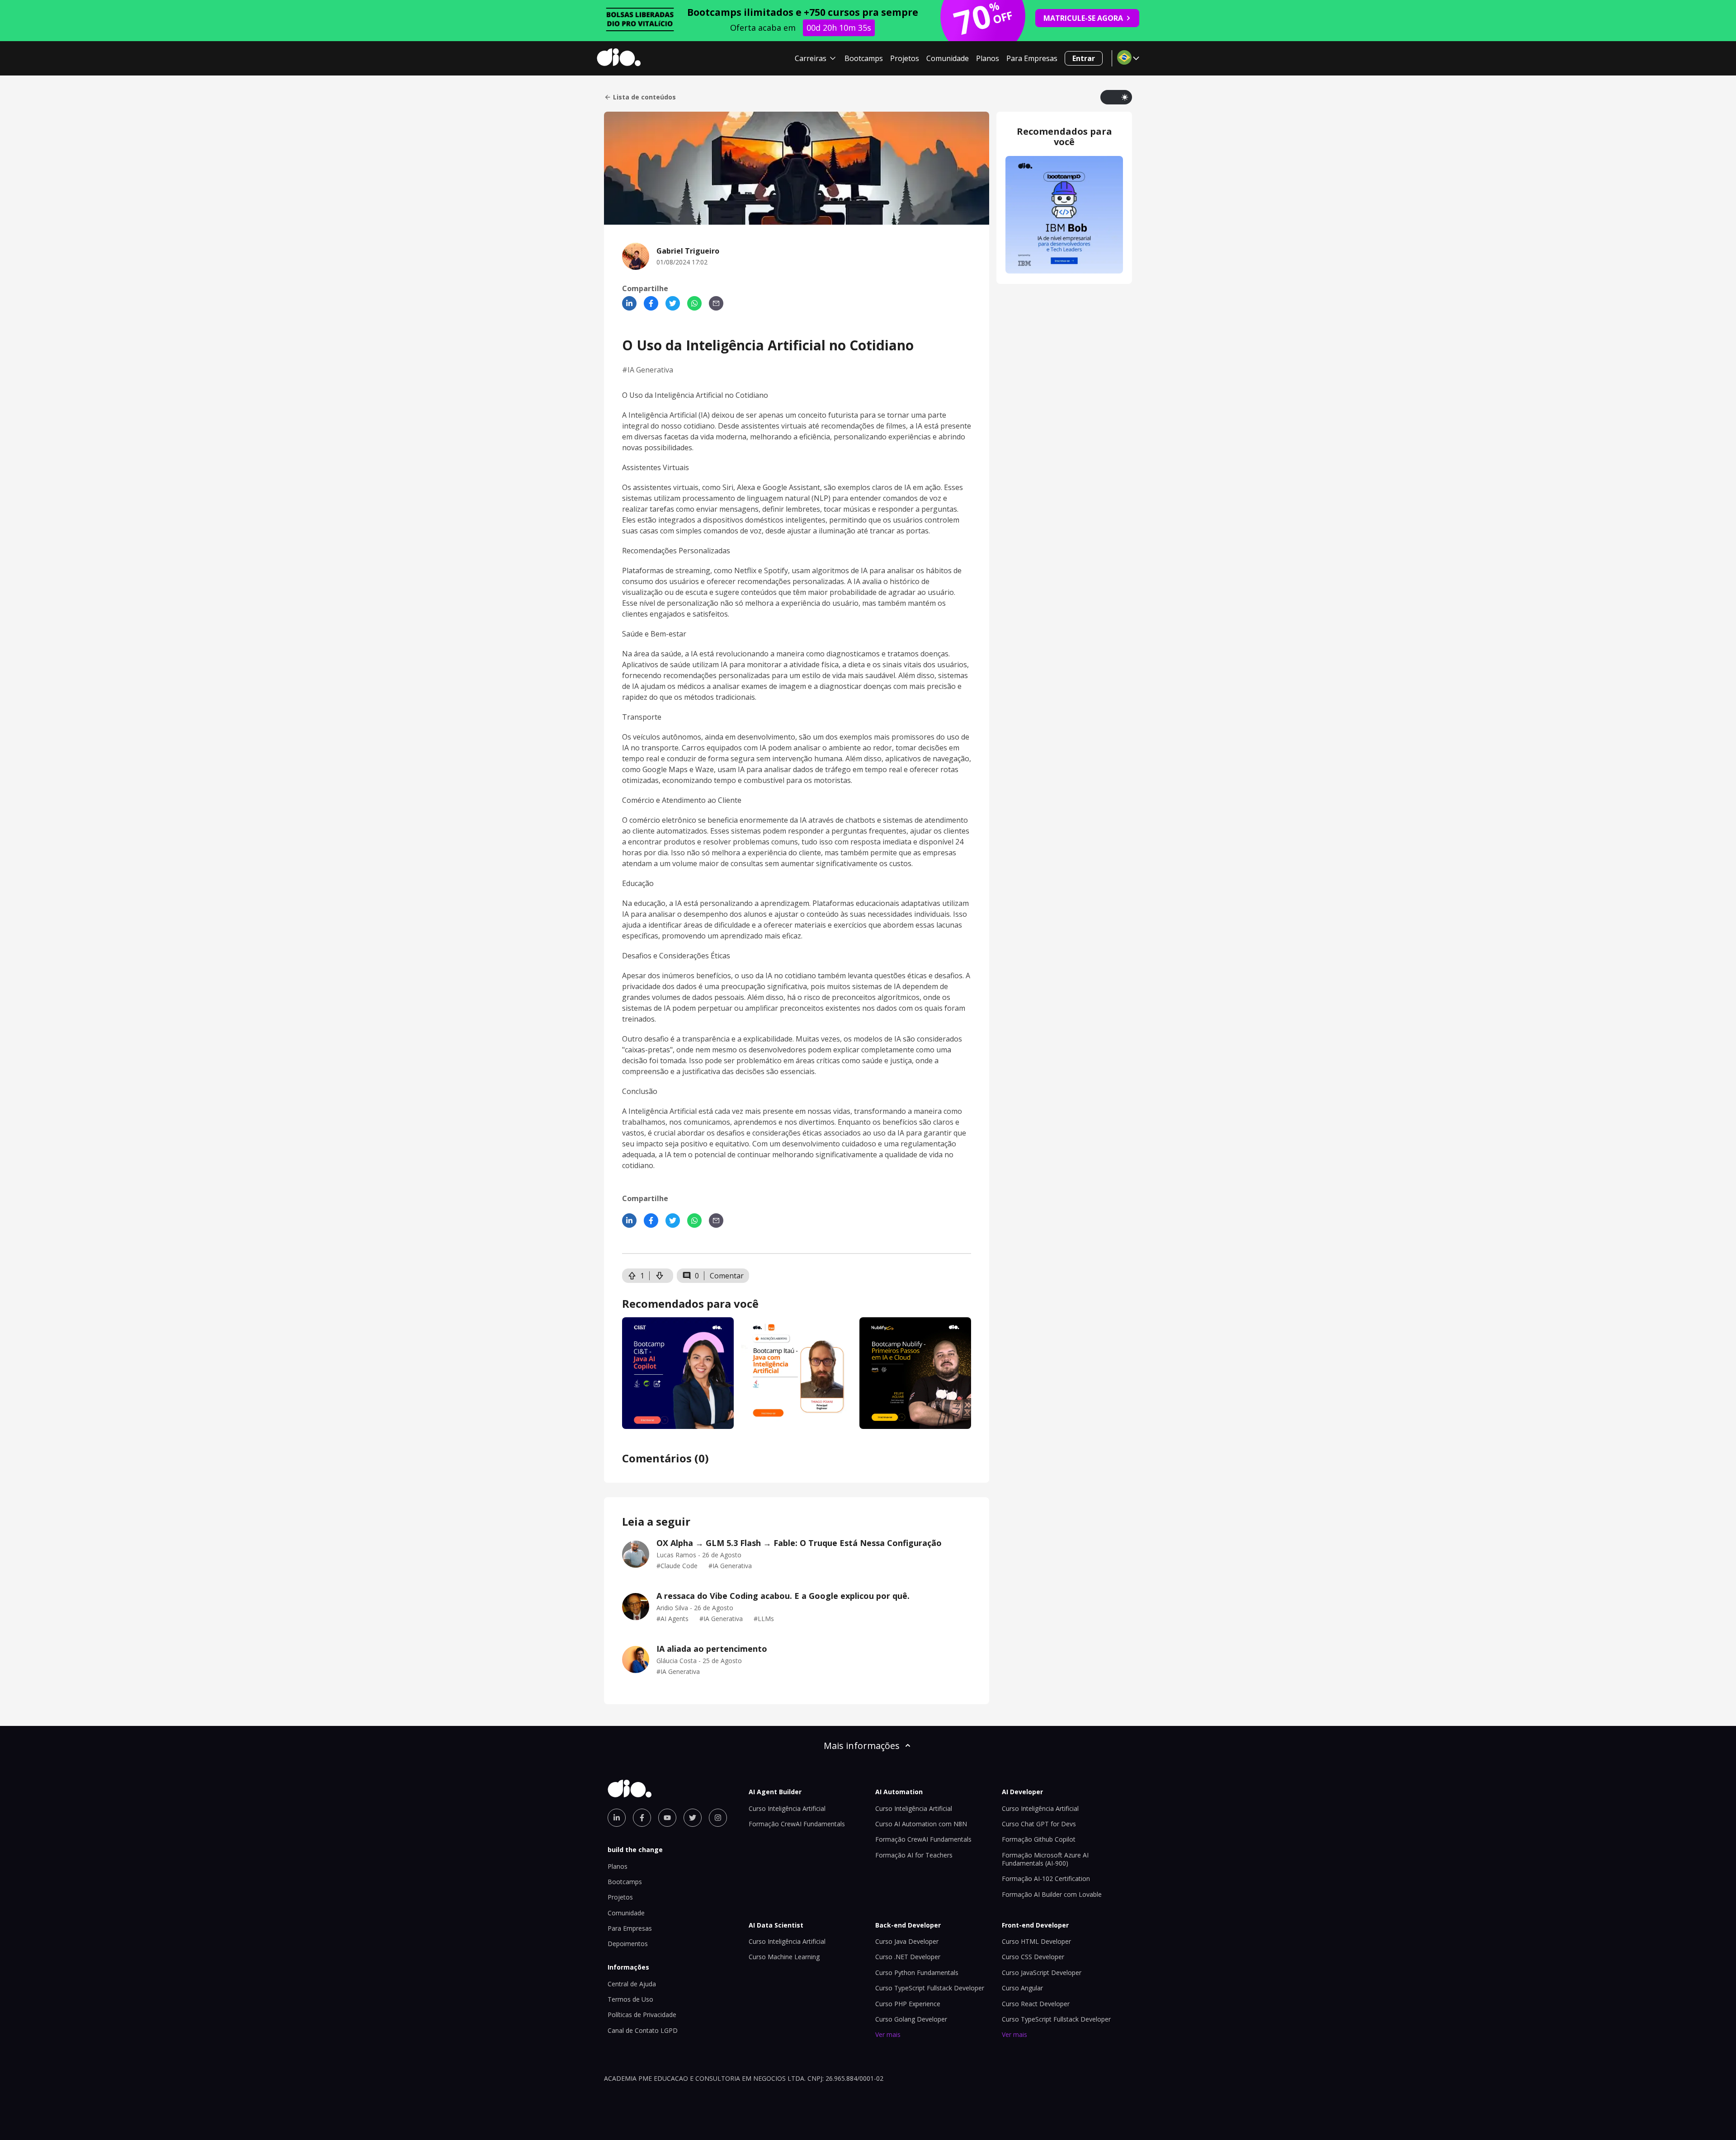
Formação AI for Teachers (914, 1855)
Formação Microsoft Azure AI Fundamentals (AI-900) (1045, 1859)
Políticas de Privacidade (642, 2015)
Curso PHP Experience (908, 2004)
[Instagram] (718, 1818)
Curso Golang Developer (911, 2019)
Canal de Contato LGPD (643, 2030)
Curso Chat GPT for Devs (1039, 1824)
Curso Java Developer (907, 1941)
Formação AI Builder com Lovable (1052, 1894)
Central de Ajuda (632, 1984)
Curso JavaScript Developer (1042, 1973)
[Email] (716, 303)
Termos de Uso (630, 1999)
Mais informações (862, 1746)
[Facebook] (651, 303)
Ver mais (888, 2034)
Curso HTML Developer (1036, 1941)
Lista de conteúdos (644, 97)
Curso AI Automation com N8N (921, 1824)
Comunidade (948, 58)
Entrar (1084, 58)
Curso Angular (1022, 1988)
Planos (988, 58)
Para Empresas (1032, 58)
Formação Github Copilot (1039, 1839)
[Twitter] (673, 303)
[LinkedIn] (629, 303)
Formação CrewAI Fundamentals (797, 1824)
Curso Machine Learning (784, 1957)
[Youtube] (667, 1818)
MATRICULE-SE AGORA (1083, 18)
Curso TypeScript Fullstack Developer (930, 1988)
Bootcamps (864, 58)
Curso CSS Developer (1033, 1957)
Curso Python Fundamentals (917, 1973)
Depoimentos (628, 1944)
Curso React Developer (1036, 2004)
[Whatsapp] (694, 303)
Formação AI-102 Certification (1046, 1878)
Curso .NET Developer (908, 1957)
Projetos (905, 58)
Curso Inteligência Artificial (787, 1808)
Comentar (727, 1276)
